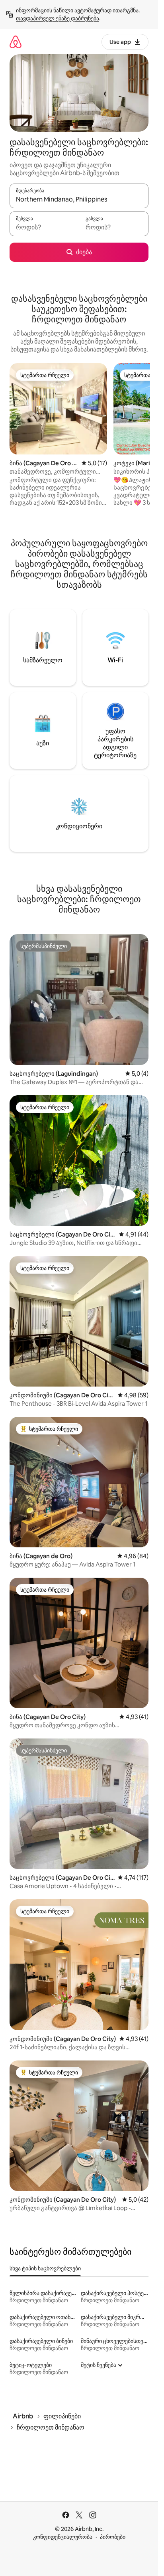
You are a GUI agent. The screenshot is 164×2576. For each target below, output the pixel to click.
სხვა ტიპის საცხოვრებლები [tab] (45, 2268)
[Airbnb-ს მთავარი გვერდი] (16, 42)
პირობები (113, 2537)
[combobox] (79, 200)
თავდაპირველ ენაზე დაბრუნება (58, 18)
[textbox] (44, 227)
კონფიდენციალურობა (63, 2537)
